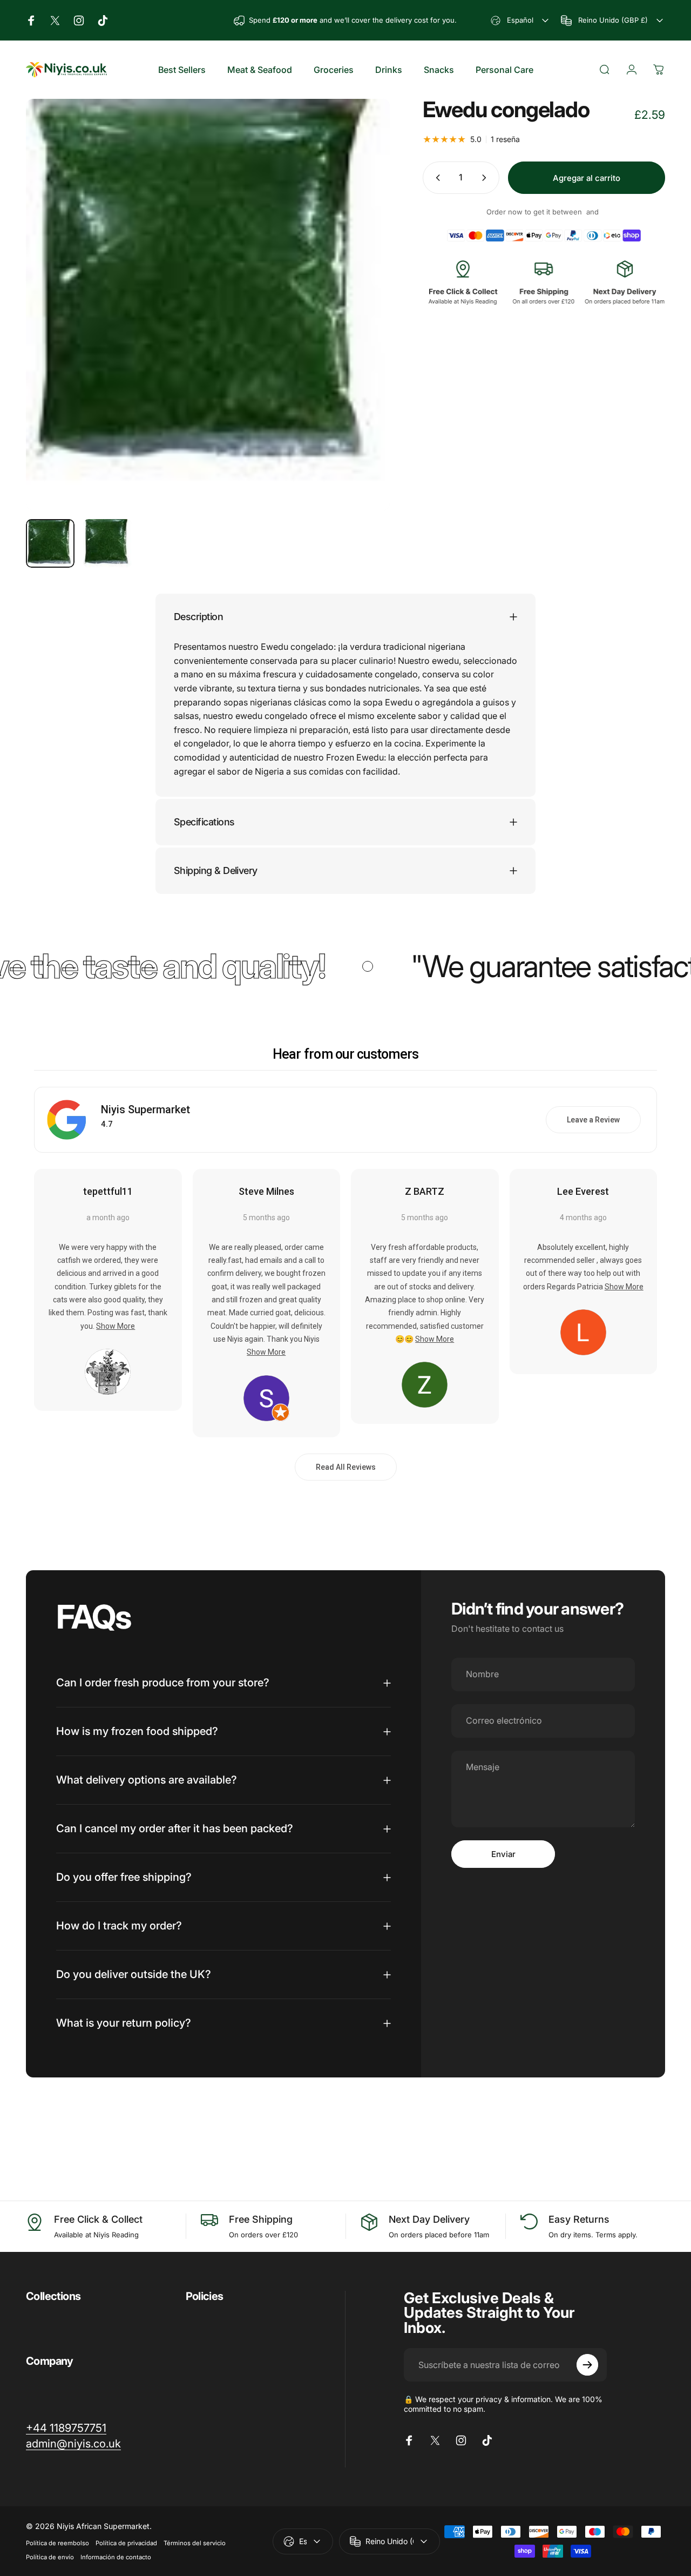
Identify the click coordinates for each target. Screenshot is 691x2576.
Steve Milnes (266, 1191)
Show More (116, 1326)
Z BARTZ (425, 1191)
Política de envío (50, 2557)
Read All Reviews (346, 1467)
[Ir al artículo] (50, 543)
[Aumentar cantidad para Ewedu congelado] (486, 178)
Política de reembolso (57, 2543)
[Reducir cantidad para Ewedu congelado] (436, 178)
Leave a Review (593, 1120)
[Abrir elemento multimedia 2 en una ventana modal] (208, 305)
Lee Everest (583, 1191)
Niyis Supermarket (145, 1109)
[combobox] (521, 20)
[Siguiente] (362, 322)
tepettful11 (108, 1191)
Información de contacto (116, 2557)
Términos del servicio (195, 2543)
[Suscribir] (587, 2365)
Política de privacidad (126, 2543)
